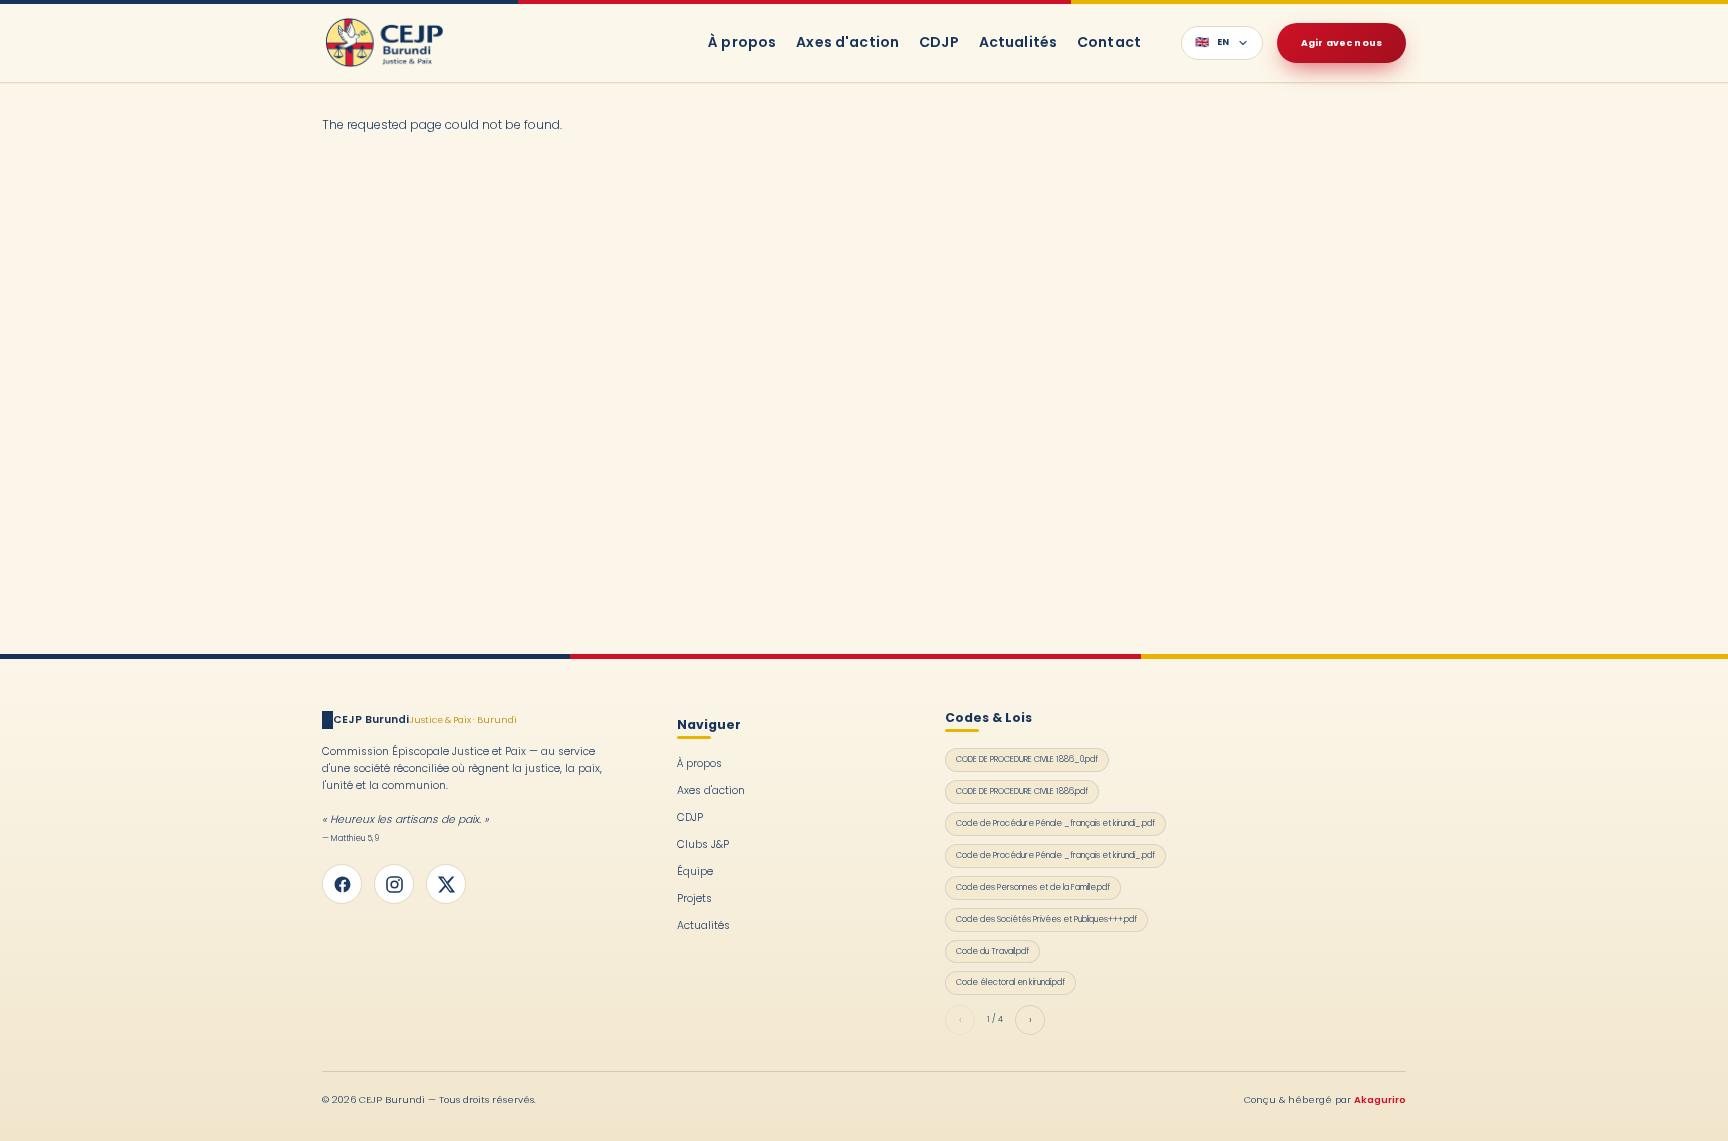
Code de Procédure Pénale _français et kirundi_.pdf (1055, 823)
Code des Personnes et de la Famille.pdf (1033, 887)
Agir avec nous (1341, 42)
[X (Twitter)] (446, 884)
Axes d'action (847, 42)
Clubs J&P (703, 844)
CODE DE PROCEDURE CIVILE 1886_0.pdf (1027, 759)
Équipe (695, 871)
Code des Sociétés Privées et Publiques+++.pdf (1046, 919)
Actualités (1018, 42)
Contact (1109, 42)
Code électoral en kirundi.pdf (1010, 982)
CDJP (939, 42)
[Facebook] (342, 884)
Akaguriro (1380, 1099)
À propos (742, 42)
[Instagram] (394, 884)
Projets (694, 898)
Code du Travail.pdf (992, 951)
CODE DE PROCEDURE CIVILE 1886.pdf (1022, 791)
